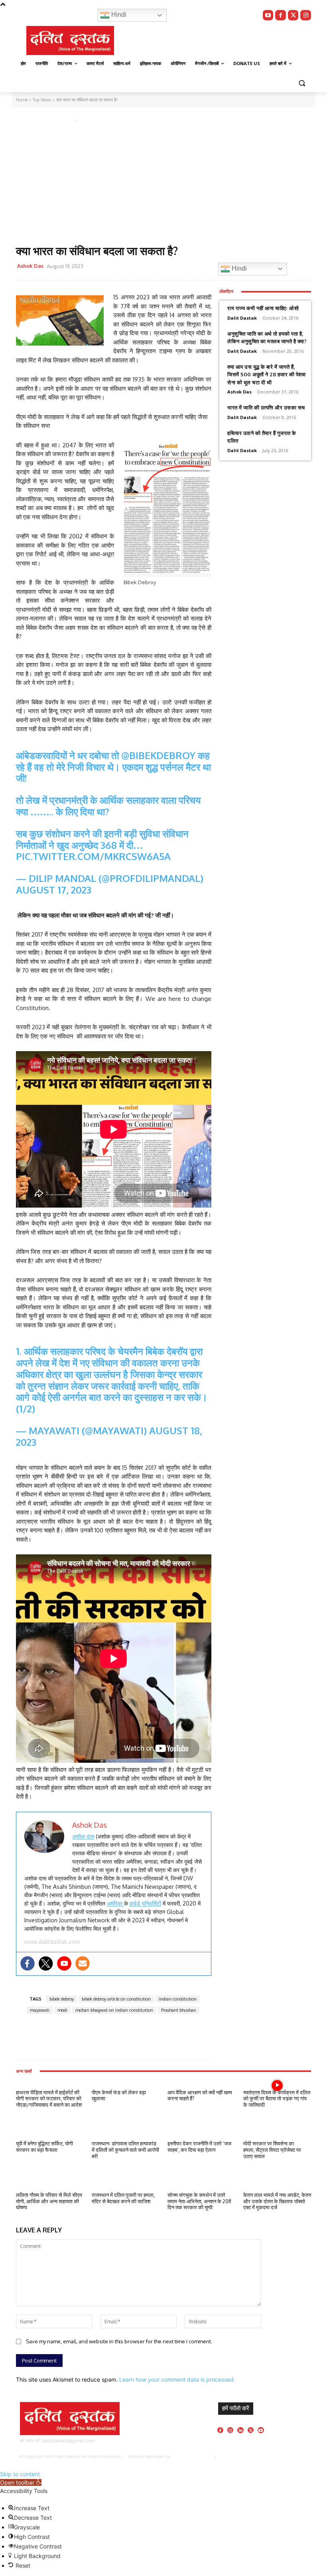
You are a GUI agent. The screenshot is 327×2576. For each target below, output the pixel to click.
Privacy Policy (240, 2456)
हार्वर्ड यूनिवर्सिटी (145, 1903)
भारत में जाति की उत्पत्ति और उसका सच (266, 407)
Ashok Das (30, 266)
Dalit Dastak (242, 318)
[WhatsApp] (162, 267)
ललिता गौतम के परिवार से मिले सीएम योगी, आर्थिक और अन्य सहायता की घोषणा (49, 2201)
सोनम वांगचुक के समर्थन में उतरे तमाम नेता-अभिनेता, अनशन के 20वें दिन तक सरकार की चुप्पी (199, 2201)
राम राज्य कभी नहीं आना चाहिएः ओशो (263, 308)
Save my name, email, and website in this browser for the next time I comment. (119, 2341)
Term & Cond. (270, 2456)
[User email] (83, 1963)
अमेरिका (115, 1903)
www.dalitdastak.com (52, 1942)
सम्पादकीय (57, 119)
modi (62, 2010)
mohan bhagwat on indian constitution (114, 2010)
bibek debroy (62, 1999)
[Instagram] (306, 15)
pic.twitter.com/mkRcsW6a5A (93, 856)
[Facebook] (281, 15)
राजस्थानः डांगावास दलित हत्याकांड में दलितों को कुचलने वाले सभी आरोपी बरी (125, 2150)
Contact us (297, 2456)
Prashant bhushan (179, 2010)
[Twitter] (293, 15)
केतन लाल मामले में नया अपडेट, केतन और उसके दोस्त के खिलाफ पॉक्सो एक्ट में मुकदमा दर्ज (277, 2201)
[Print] (198, 267)
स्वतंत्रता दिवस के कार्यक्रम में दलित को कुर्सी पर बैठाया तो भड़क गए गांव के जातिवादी (277, 2099)
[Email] (180, 267)
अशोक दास (83, 1836)
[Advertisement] (163, 185)
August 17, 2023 (54, 890)
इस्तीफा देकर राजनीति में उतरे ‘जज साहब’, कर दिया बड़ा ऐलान (199, 2147)
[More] (116, 2037)
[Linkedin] (240, 2430)
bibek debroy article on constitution (116, 1999)
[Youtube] (268, 15)
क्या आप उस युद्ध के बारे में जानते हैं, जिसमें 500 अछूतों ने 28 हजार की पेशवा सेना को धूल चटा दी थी (266, 375)
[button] (302, 83)
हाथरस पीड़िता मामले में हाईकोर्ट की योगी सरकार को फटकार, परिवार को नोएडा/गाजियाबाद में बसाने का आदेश (49, 2099)
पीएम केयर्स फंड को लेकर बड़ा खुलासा (119, 2096)
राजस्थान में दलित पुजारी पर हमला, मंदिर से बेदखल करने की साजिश (123, 2198)
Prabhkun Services (191, 2456)
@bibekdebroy (158, 755)
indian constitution (178, 1999)
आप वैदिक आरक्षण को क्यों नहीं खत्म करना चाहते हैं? (200, 2096)
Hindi (118, 15)
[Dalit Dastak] (70, 41)
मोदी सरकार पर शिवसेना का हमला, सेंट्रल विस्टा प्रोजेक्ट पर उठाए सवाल (272, 2150)
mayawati (40, 2010)
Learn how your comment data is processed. (177, 2379)
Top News (30, 119)
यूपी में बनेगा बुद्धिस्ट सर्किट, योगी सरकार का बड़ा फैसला (44, 2147)
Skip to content (20, 2474)
